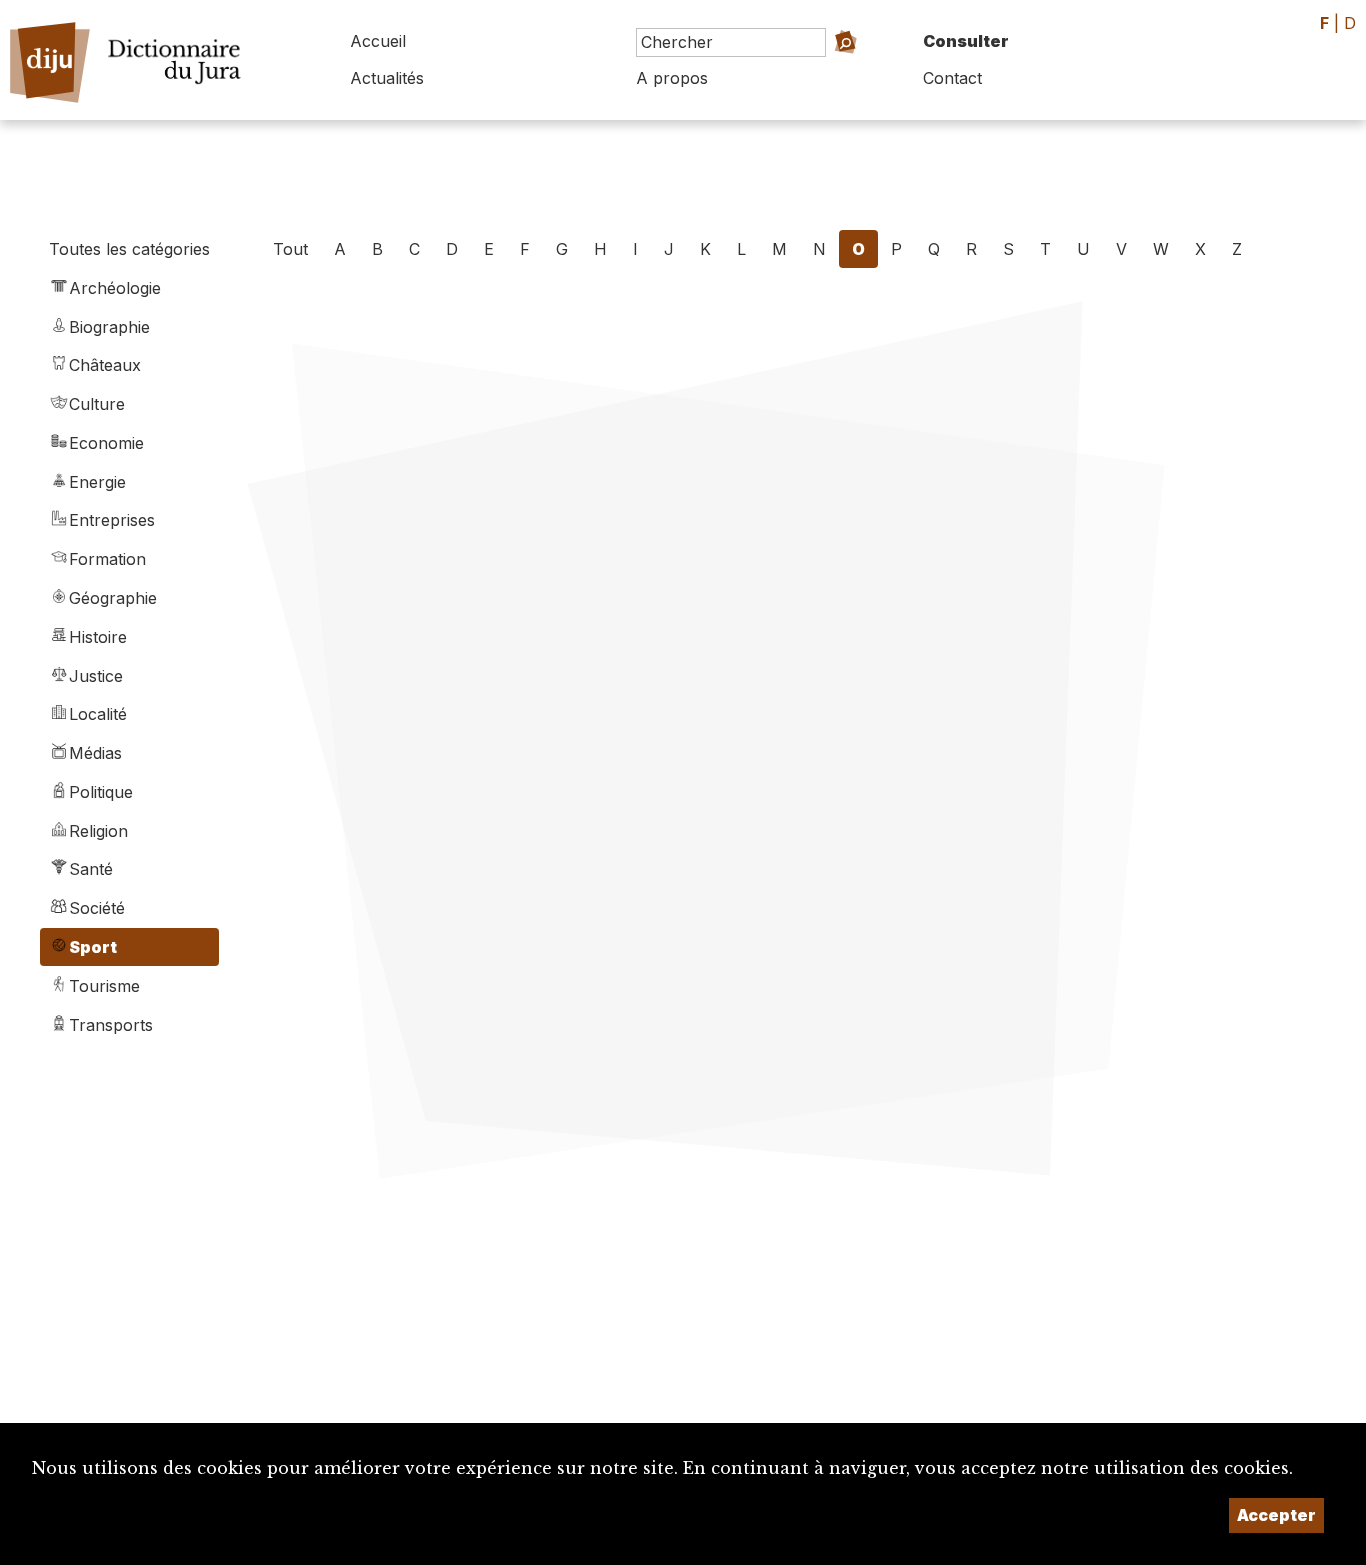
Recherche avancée (815, 70)
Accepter (1276, 1515)
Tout (290, 249)
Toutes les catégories (129, 249)
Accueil (378, 41)
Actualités (387, 78)
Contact (952, 78)
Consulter (966, 41)
